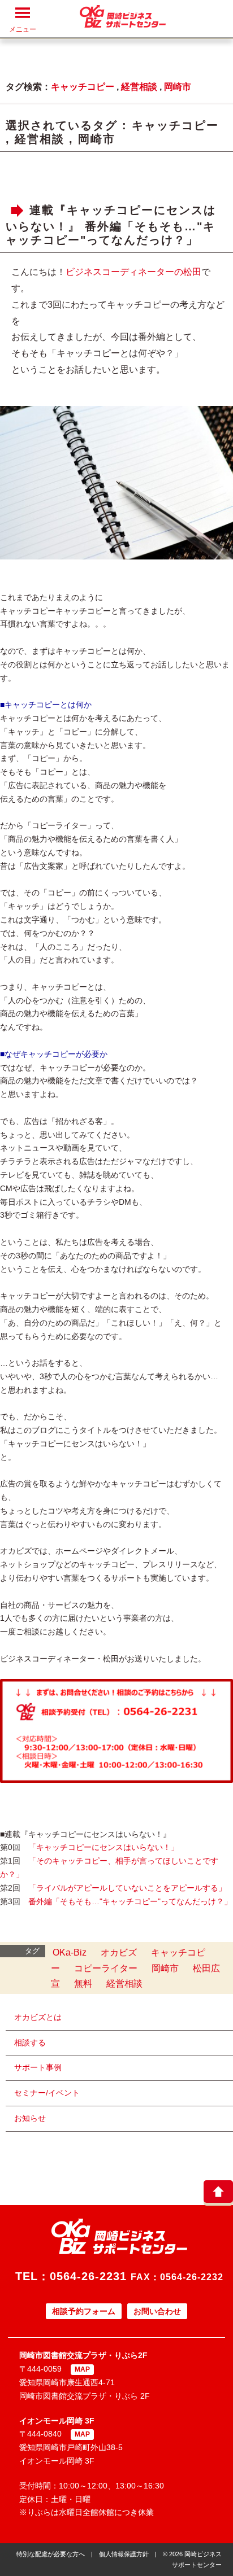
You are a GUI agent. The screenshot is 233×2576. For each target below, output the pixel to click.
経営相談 (139, 87)
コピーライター (106, 1968)
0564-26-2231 (88, 2276)
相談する (30, 2043)
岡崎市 (178, 87)
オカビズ (119, 1952)
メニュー (23, 29)
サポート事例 (38, 2067)
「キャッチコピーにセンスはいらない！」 (103, 1847)
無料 (83, 1984)
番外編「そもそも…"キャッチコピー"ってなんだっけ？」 (130, 1901)
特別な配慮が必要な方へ (51, 2554)
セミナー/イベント (47, 2093)
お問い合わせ (157, 2311)
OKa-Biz (70, 1952)
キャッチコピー (83, 87)
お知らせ (30, 2118)
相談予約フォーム (84, 2311)
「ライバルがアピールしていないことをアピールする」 (127, 1888)
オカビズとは (38, 2017)
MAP (82, 2369)
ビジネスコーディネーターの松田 (133, 272)
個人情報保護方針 (124, 2554)
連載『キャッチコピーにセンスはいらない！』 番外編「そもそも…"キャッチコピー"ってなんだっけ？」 (111, 225)
